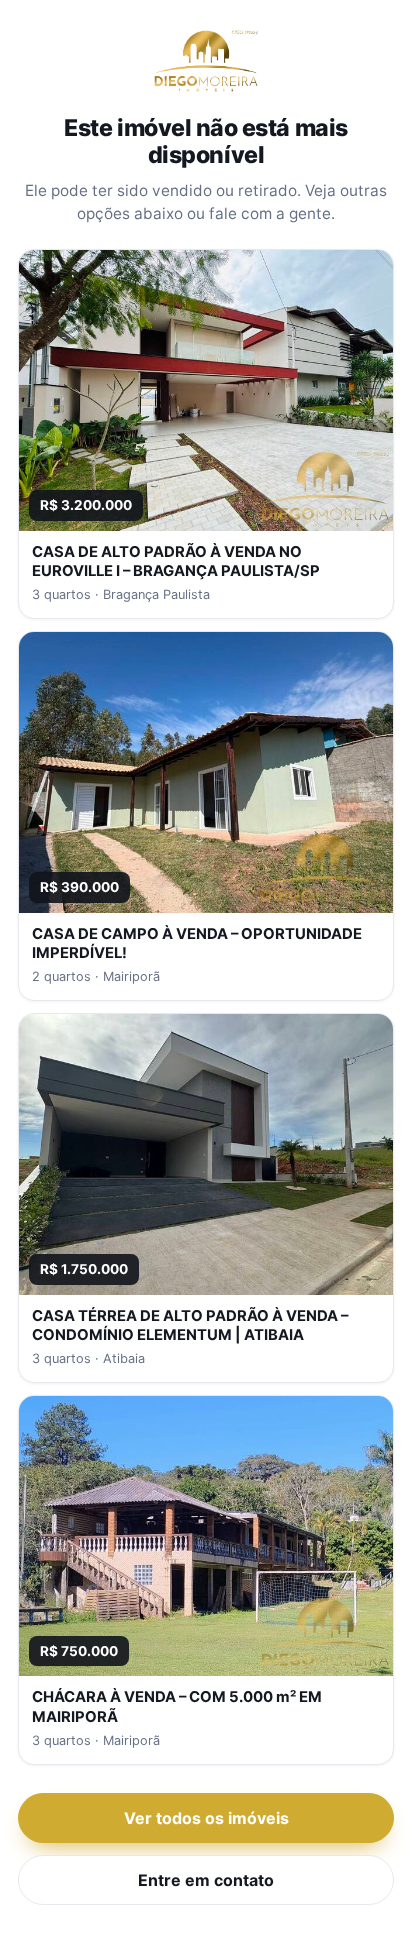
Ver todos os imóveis (206, 1818)
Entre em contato (206, 1880)
